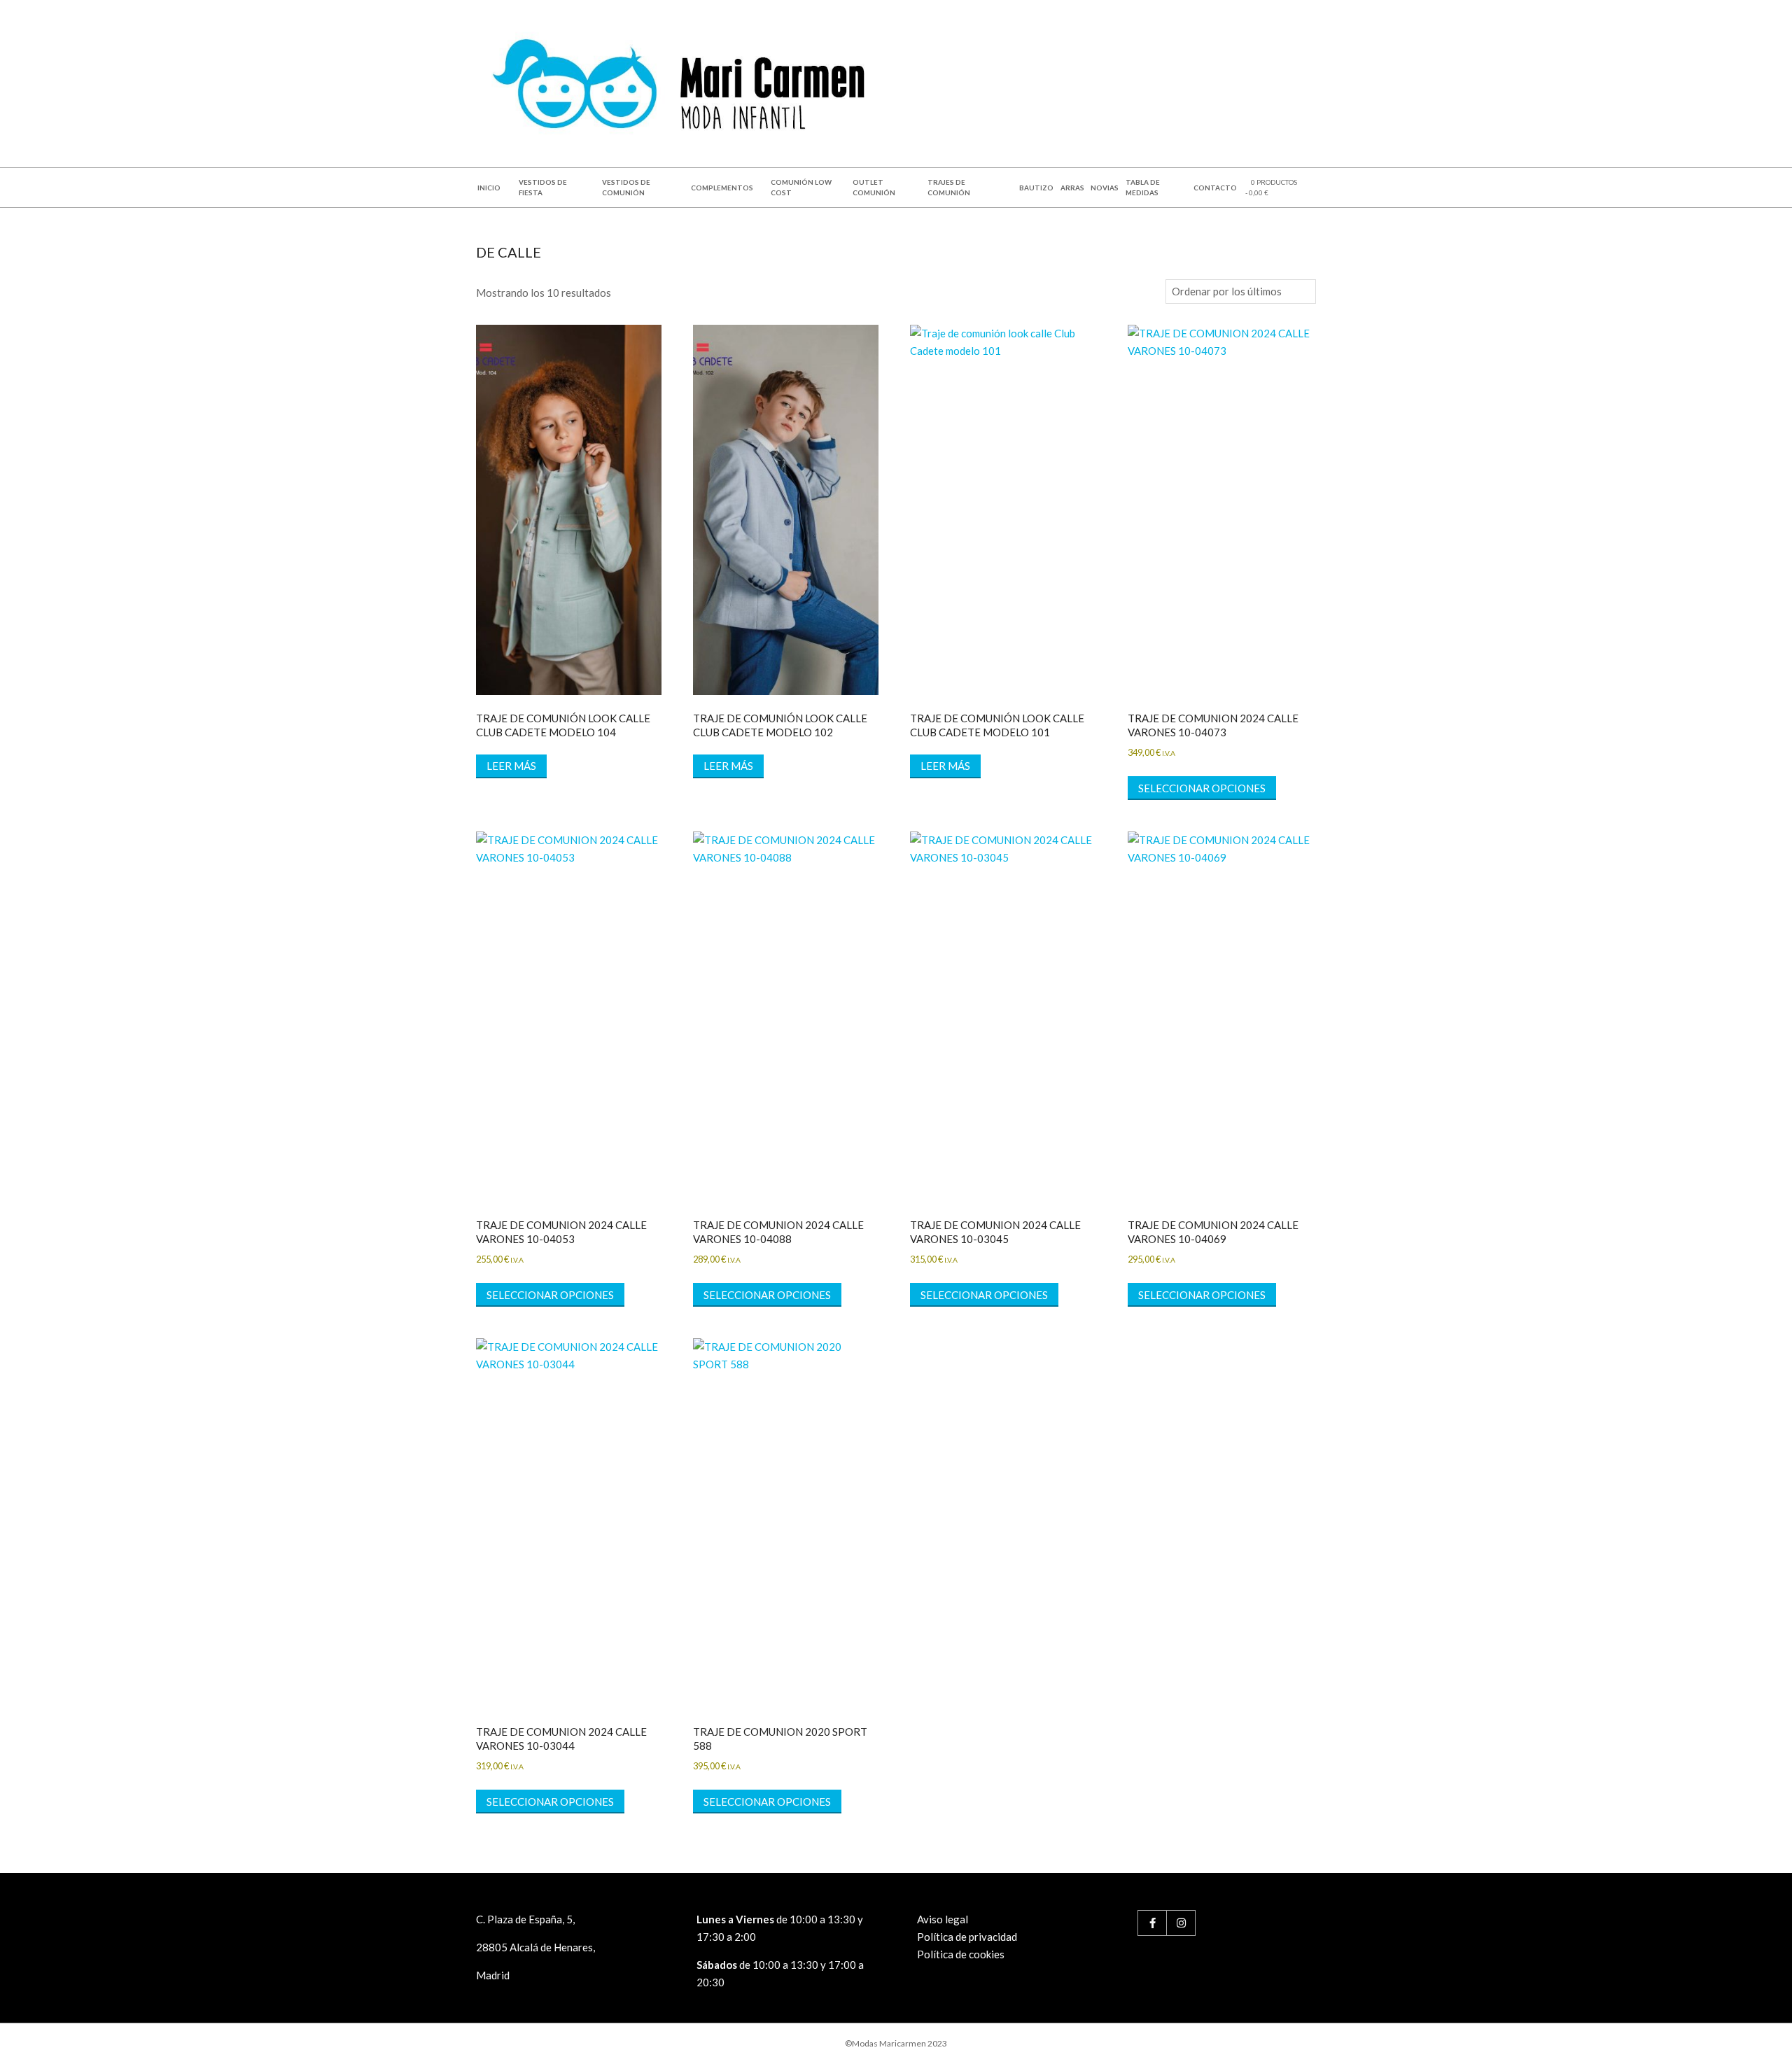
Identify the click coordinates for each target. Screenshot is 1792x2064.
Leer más (511, 766)
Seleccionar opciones (1202, 788)
